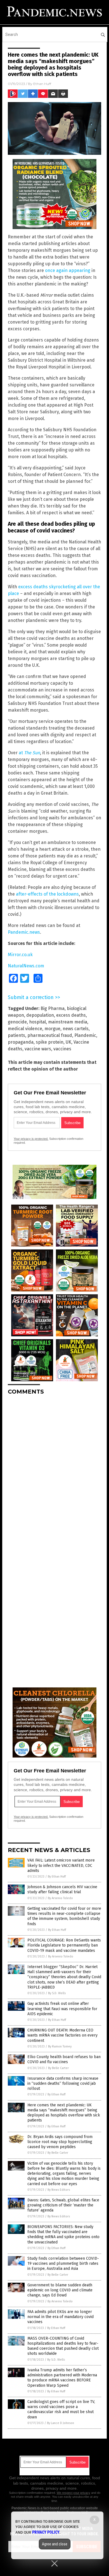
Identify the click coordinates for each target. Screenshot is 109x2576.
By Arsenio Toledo (60, 1898)
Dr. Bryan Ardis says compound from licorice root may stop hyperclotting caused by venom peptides (60, 2142)
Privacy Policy (46, 2532)
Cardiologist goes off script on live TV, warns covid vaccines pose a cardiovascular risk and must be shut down (61, 2409)
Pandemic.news (24, 932)
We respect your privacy (74, 2493)
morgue (52, 1029)
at (29, 753)
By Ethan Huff (57, 1877)
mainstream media (68, 1022)
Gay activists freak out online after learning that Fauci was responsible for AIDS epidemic (62, 2009)
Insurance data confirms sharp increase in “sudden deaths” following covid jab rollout (63, 2083)
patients (16, 1035)
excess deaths (71, 1015)
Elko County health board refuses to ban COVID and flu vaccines (64, 2059)
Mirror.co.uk (20, 955)
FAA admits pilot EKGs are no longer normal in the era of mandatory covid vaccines (61, 2317)
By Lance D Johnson (61, 2423)
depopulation (40, 1015)
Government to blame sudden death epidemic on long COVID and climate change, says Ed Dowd (60, 2290)
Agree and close (55, 2544)
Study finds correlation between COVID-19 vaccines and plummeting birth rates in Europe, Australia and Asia (63, 2263)
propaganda (21, 1042)
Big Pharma (53, 1008)
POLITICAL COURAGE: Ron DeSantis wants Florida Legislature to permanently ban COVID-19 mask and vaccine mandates (64, 1945)
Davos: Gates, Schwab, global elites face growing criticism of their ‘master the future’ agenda (63, 2205)
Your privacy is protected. (31, 1139)
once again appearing (68, 270)
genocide (17, 1022)
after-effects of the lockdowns (47, 894)
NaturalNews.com (26, 966)
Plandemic (85, 1035)
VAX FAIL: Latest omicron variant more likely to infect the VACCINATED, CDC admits (61, 1865)
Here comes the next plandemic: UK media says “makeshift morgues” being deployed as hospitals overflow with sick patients (64, 2113)
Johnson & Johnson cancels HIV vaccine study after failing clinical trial (62, 1889)
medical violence (25, 1029)
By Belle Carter (58, 2068)
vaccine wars (38, 1049)
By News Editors (59, 2190)
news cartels (76, 1029)
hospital (37, 1022)
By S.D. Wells (57, 1993)
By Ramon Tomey (60, 2046)
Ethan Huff (42, 84)
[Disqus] (54, 1470)
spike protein (50, 1042)
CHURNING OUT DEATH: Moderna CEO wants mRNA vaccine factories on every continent (62, 2035)
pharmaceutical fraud (50, 1035)
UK (68, 1042)
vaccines (62, 1049)
